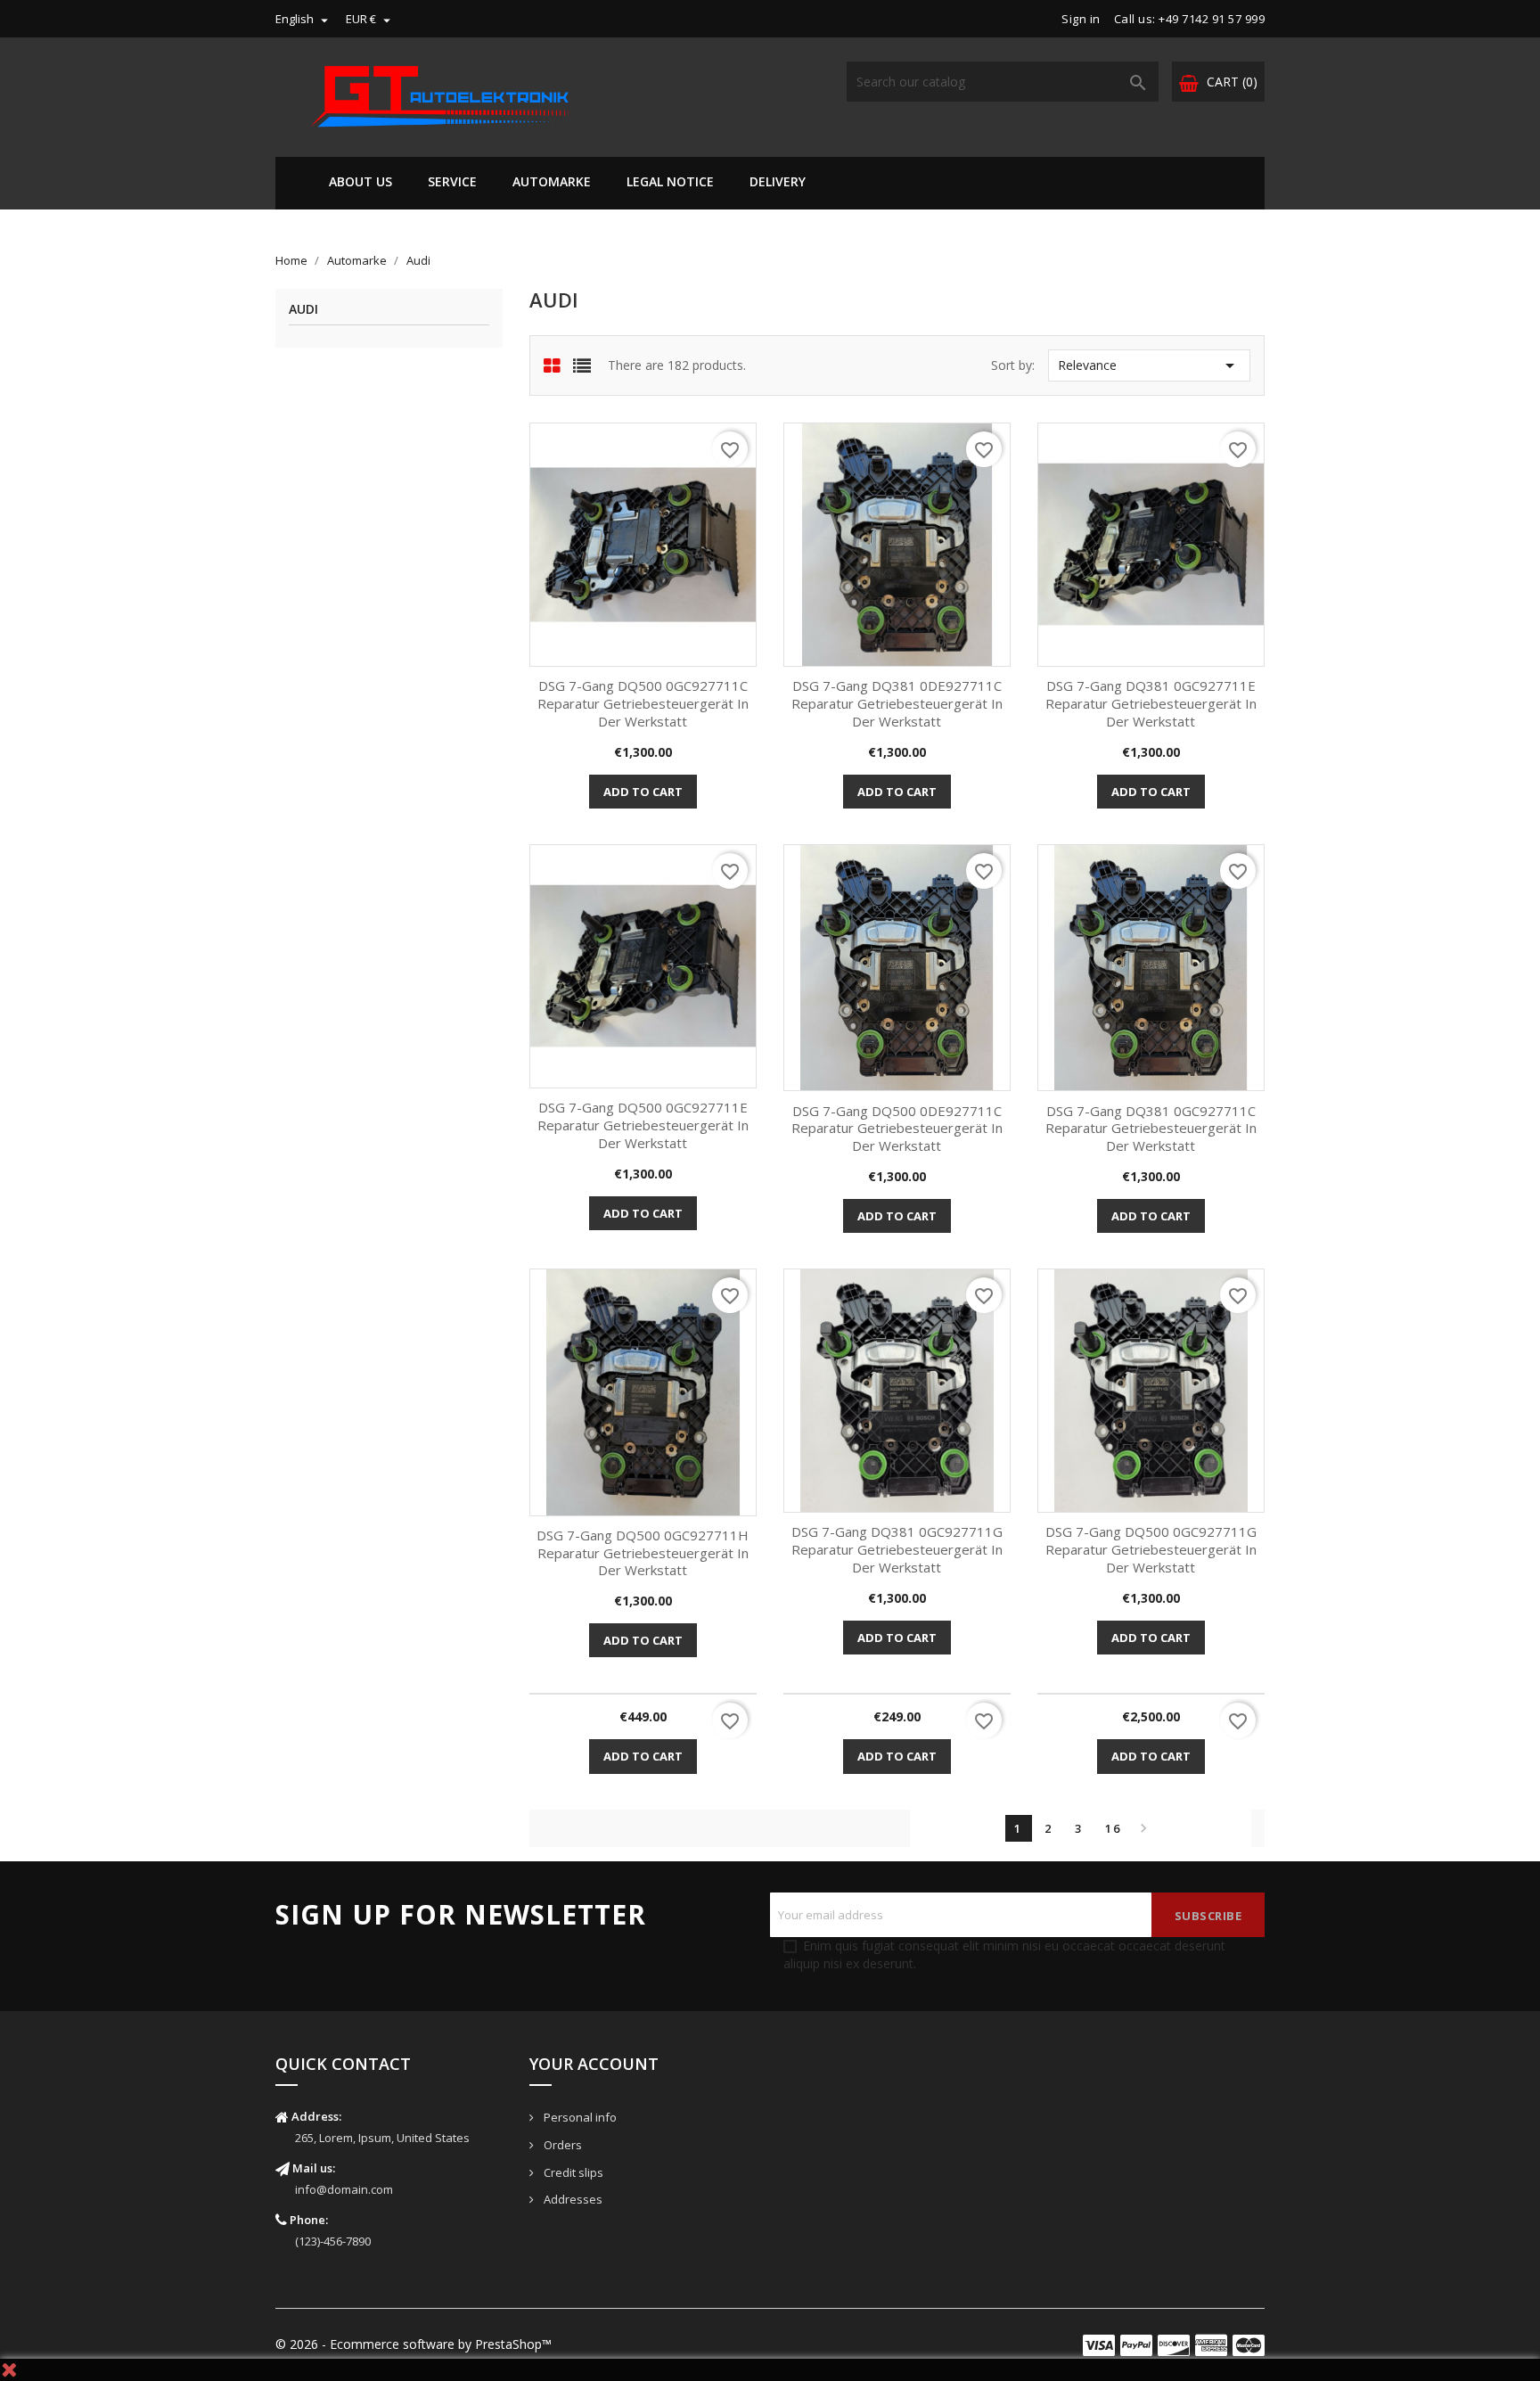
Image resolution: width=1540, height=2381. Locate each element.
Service (452, 181)
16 (1113, 1828)
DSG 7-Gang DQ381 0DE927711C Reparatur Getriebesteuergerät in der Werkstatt (897, 703)
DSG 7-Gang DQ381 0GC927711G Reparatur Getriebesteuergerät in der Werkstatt (897, 1549)
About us (360, 181)
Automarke (552, 181)
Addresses (572, 2199)
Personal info (579, 2117)
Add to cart (643, 792)
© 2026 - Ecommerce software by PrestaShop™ (414, 2344)
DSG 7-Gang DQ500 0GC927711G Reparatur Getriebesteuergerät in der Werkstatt (1151, 1549)
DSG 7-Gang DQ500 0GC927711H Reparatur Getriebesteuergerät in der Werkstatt (643, 1553)
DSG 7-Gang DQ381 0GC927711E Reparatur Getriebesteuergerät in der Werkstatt (1151, 703)
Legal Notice (670, 181)
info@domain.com (344, 2189)
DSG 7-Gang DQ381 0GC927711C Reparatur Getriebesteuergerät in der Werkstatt (1151, 1129)
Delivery (778, 181)
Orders (561, 2145)
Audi (303, 310)
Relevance (1149, 365)
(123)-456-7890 (333, 2241)
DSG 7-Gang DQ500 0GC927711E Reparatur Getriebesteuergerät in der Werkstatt (643, 1125)
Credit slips (572, 2172)
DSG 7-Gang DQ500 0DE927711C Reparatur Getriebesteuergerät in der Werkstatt (897, 1129)
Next (1143, 1828)
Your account (594, 2064)
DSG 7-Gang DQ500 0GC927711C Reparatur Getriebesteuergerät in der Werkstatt (643, 703)
